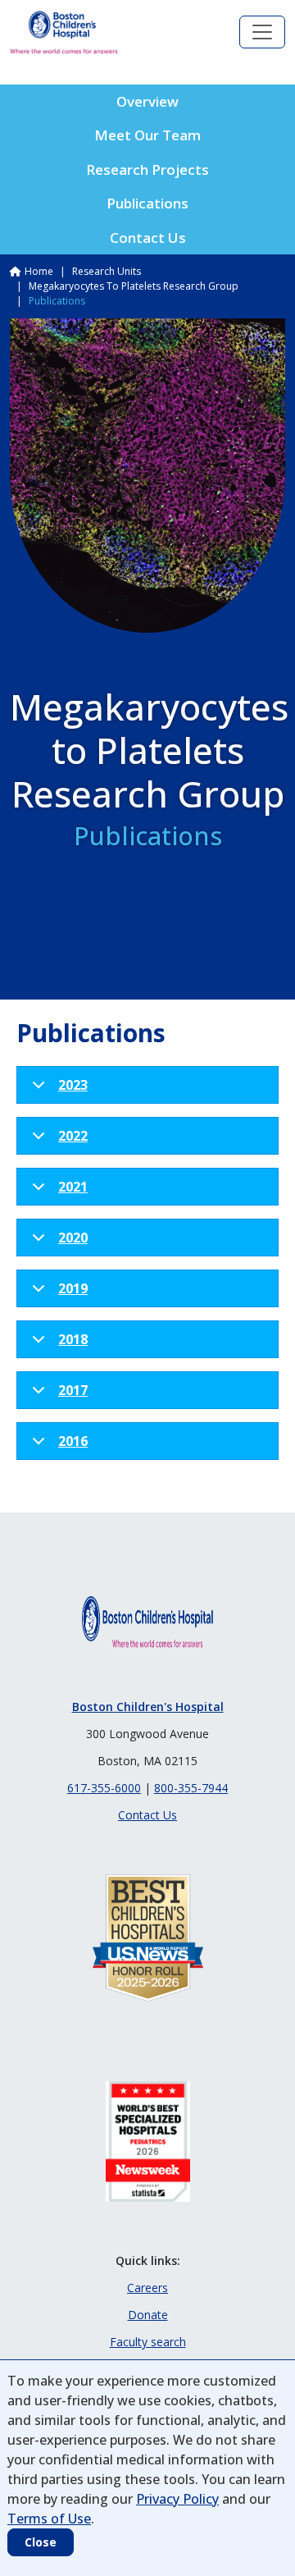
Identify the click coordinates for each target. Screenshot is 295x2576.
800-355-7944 (191, 1788)
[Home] (64, 32)
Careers (147, 2288)
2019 (73, 1288)
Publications (147, 203)
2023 (73, 1085)
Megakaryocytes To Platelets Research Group (134, 286)
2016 (73, 1441)
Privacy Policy (177, 2499)
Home (39, 271)
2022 (73, 1136)
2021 (73, 1187)
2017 (73, 1390)
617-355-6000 (104, 1788)
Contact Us (148, 238)
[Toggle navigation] (262, 32)
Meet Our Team (147, 135)
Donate (148, 2315)
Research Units (107, 271)
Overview (147, 101)
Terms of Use (49, 2519)
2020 (73, 1238)
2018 (73, 1339)
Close (41, 2542)
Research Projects (147, 169)
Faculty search (148, 2342)
